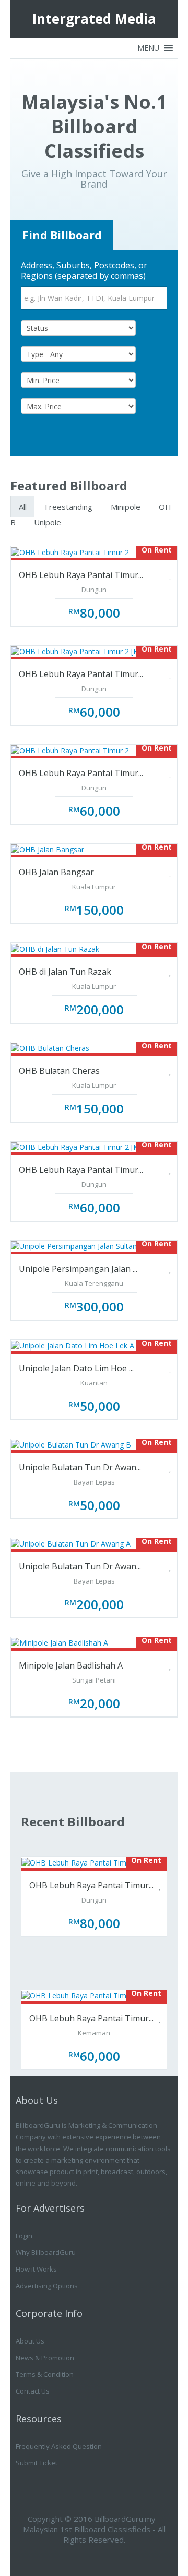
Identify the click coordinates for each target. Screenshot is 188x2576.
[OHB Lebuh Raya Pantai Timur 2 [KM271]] (85, 1146)
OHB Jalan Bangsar (56, 872)
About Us (30, 2341)
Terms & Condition (45, 2374)
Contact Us (33, 2391)
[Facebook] (58, 2555)
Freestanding (69, 507)
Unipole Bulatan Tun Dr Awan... (80, 1467)
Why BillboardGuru (46, 2252)
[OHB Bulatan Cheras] (50, 1047)
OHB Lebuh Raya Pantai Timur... (81, 575)
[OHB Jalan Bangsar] (48, 849)
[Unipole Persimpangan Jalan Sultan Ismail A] (88, 1246)
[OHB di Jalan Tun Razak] (55, 948)
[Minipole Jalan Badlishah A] (60, 1642)
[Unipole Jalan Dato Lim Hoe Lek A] (73, 1345)
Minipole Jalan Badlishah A (71, 1665)
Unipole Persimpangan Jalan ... (78, 1269)
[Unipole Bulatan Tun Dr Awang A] (71, 1543)
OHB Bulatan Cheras (59, 1071)
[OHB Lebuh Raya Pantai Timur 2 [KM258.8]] (88, 651)
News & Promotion (45, 2358)
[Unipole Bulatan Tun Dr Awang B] (71, 1444)
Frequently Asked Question (59, 2446)
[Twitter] (82, 2555)
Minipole (126, 507)
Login (24, 2236)
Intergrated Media (94, 19)
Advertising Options (47, 2286)
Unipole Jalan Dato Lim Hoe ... (76, 1368)
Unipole (48, 522)
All (23, 507)
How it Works (36, 2269)
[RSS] (106, 2555)
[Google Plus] (130, 2555)
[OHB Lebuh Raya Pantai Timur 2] (70, 551)
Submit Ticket (37, 2463)
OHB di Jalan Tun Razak (65, 972)
